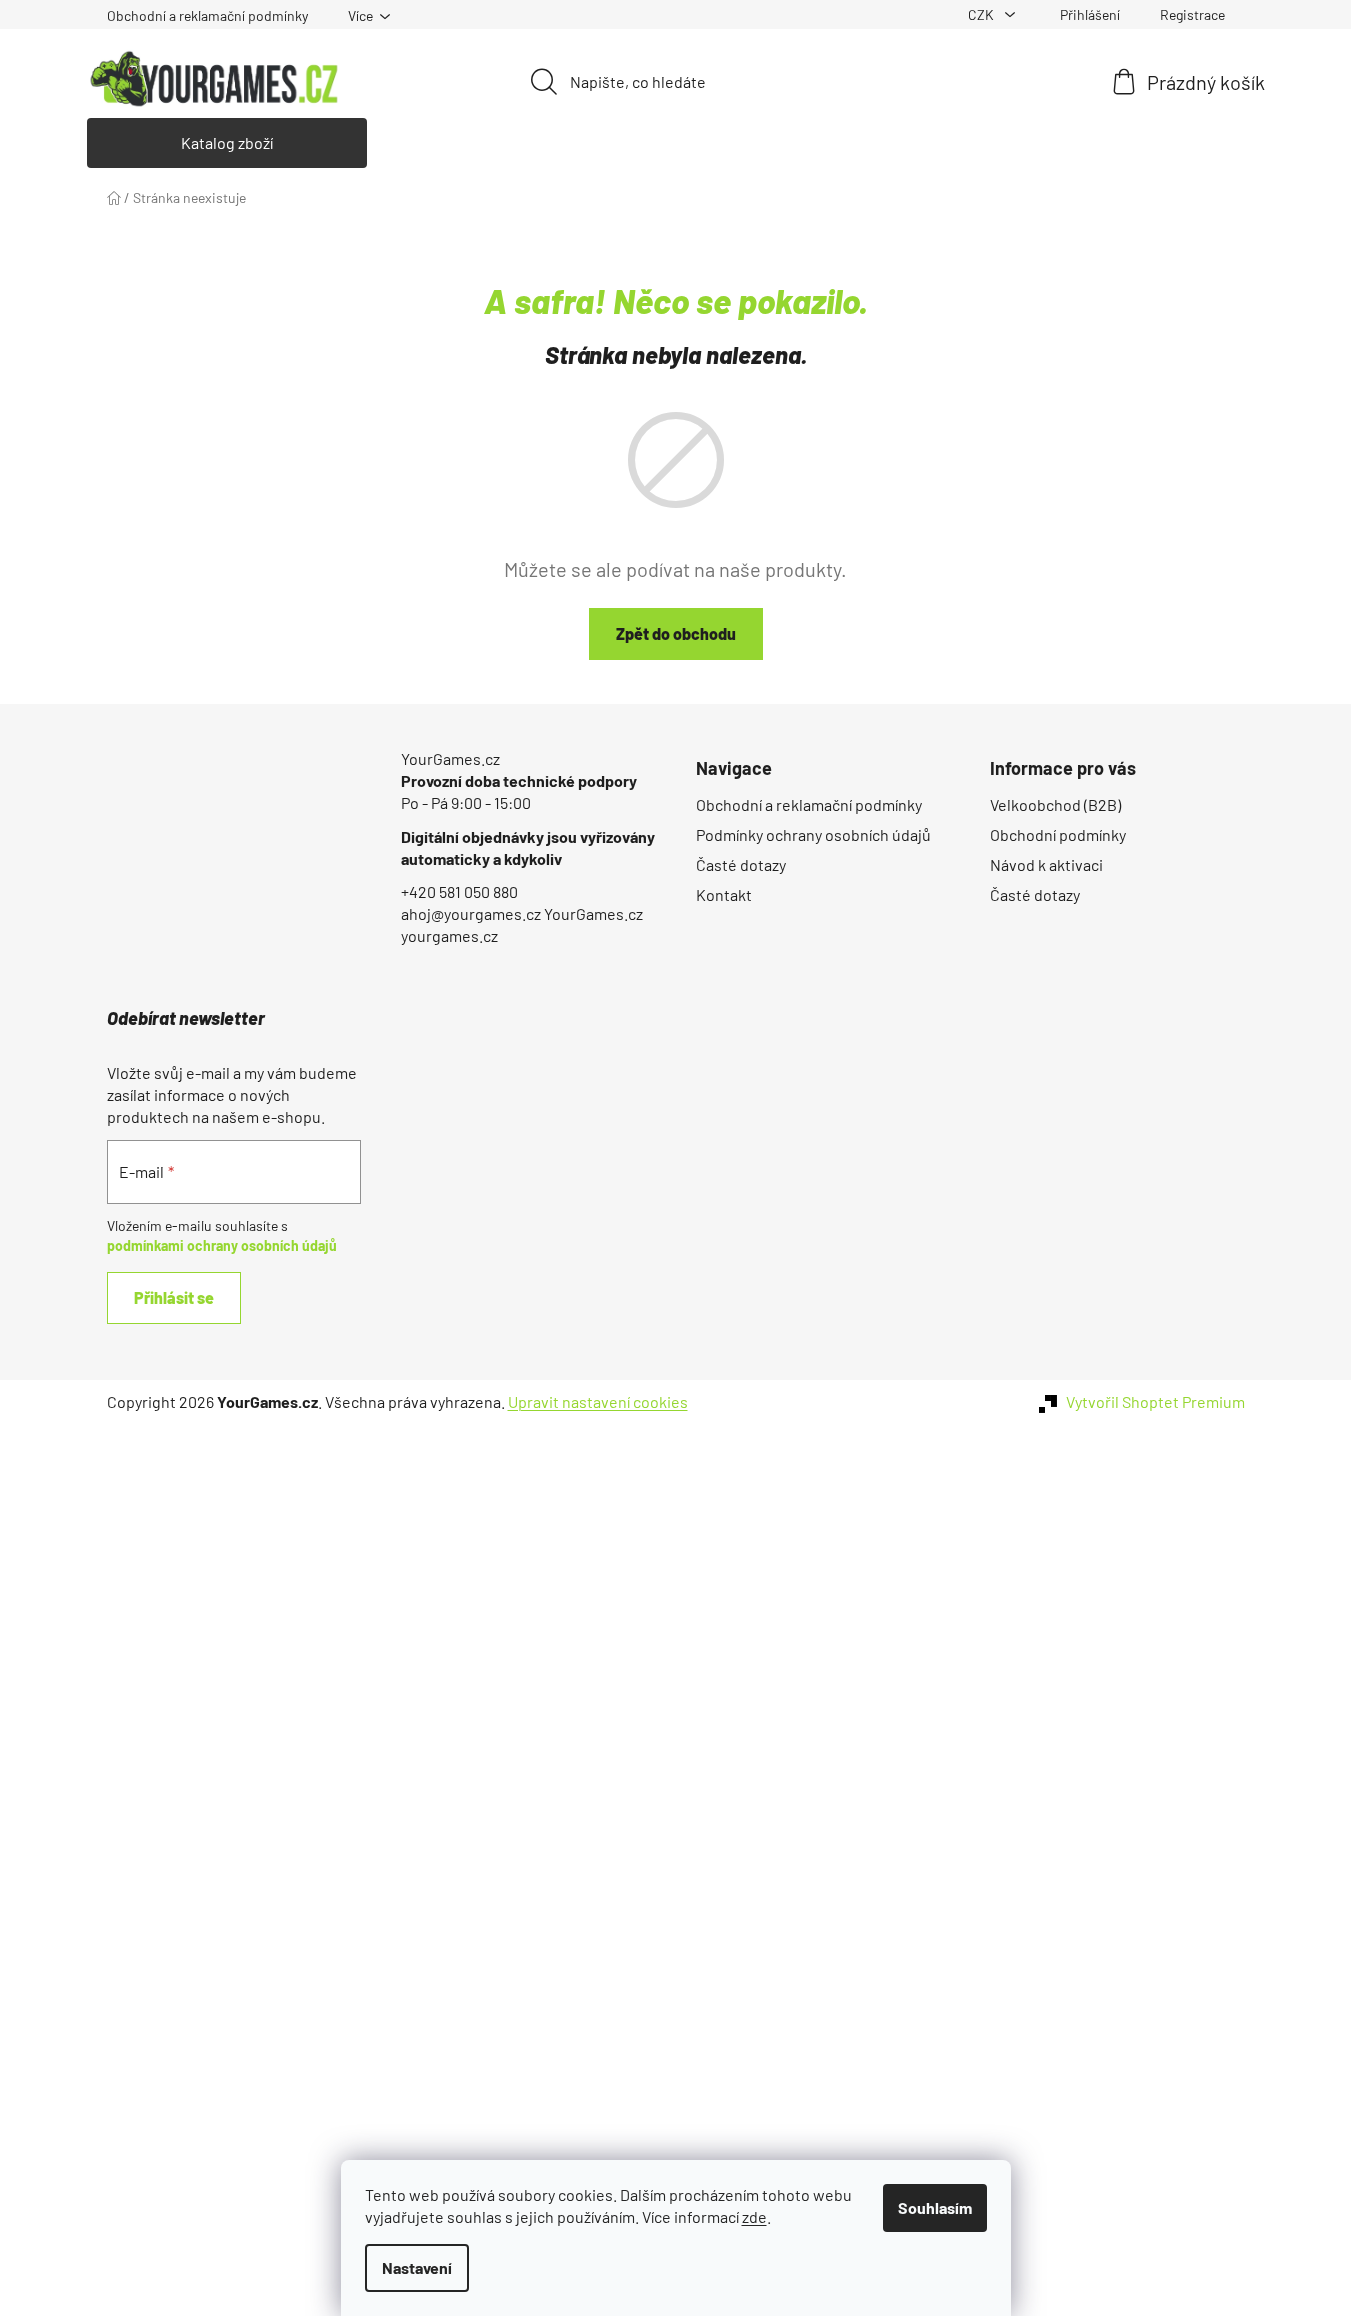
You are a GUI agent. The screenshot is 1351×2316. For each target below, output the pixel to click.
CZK (982, 14)
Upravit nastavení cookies (598, 1401)
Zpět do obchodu (676, 633)
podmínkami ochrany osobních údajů (222, 1245)
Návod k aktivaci (1046, 864)
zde (754, 2216)
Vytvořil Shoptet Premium (1155, 1401)
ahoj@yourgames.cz (471, 913)
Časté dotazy (741, 864)
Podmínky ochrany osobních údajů (813, 834)
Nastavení (417, 2267)
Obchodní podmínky (1058, 834)
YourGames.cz (450, 758)
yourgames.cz (449, 935)
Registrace (1192, 14)
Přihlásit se (174, 1297)
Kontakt (724, 894)
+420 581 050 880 (459, 891)
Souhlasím (935, 2207)
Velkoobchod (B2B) (1055, 804)
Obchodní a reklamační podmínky (207, 15)
